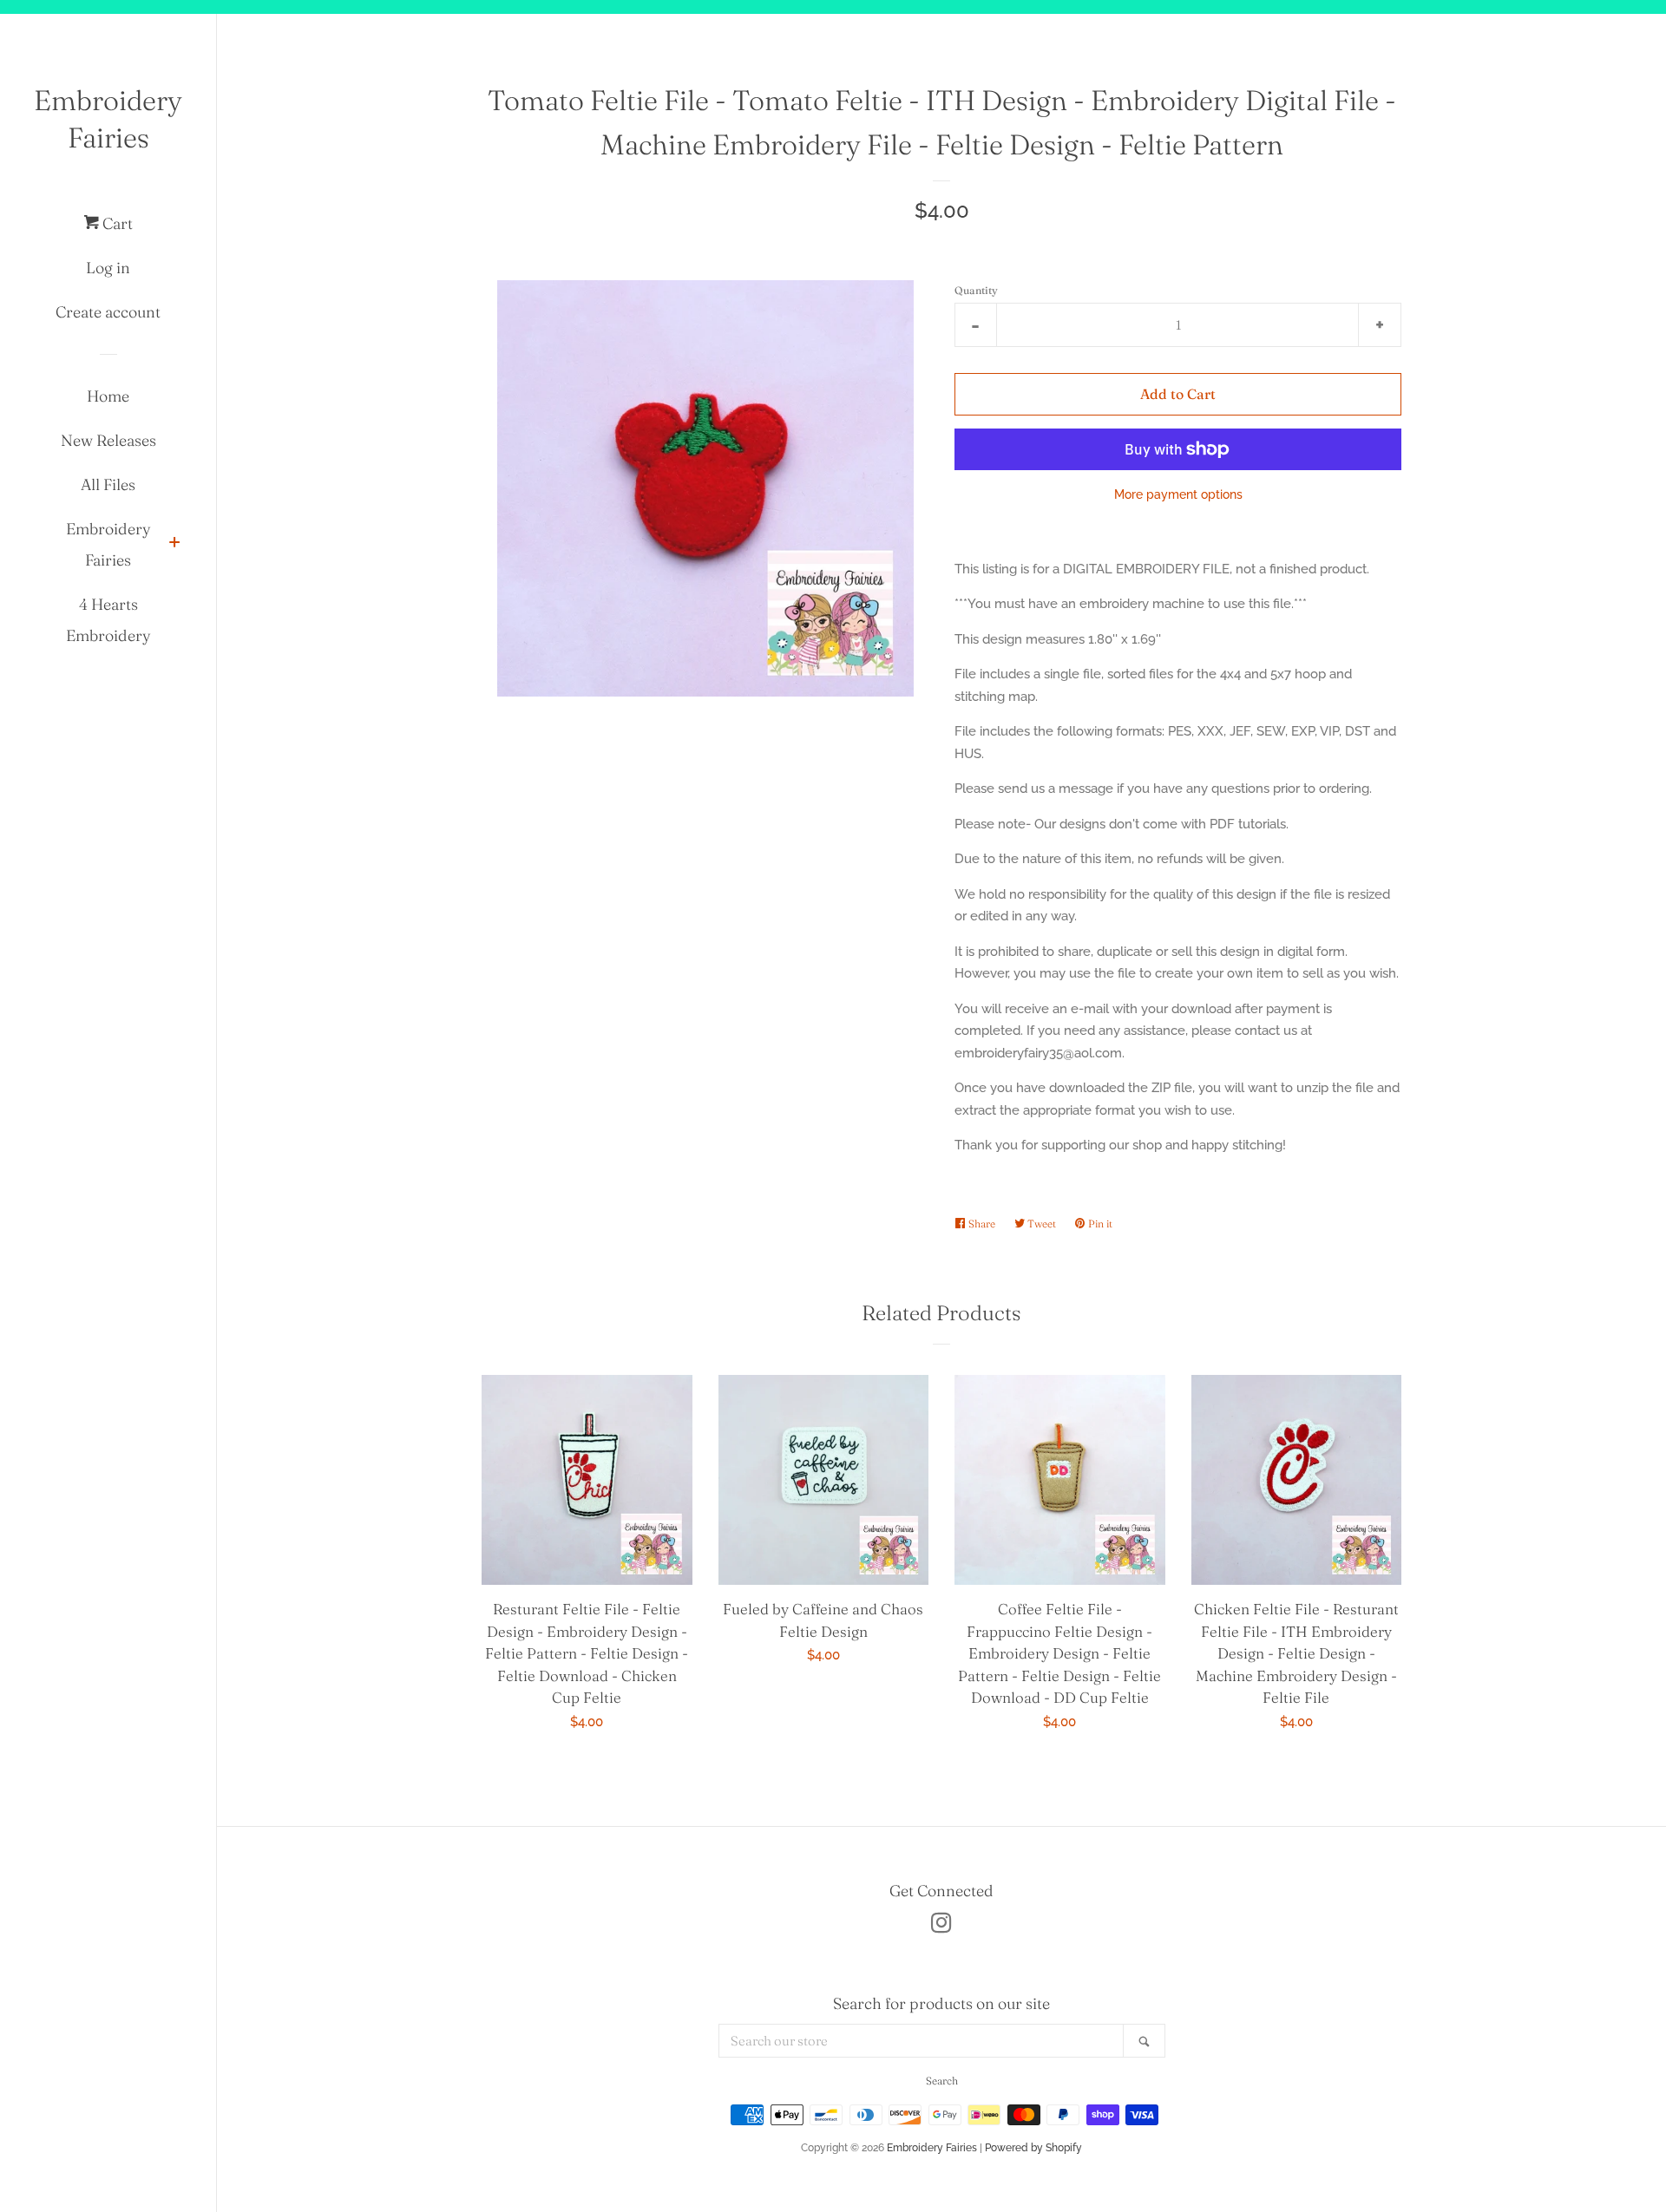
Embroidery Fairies (108, 119)
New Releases (108, 440)
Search (942, 2081)
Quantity (976, 290)
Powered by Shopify (1033, 2148)
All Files (108, 484)
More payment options (1178, 494)
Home (108, 396)
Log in (108, 268)
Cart (116, 223)
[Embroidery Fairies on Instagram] (941, 1927)
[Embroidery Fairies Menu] (174, 544)
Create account (108, 312)
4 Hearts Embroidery (108, 620)
